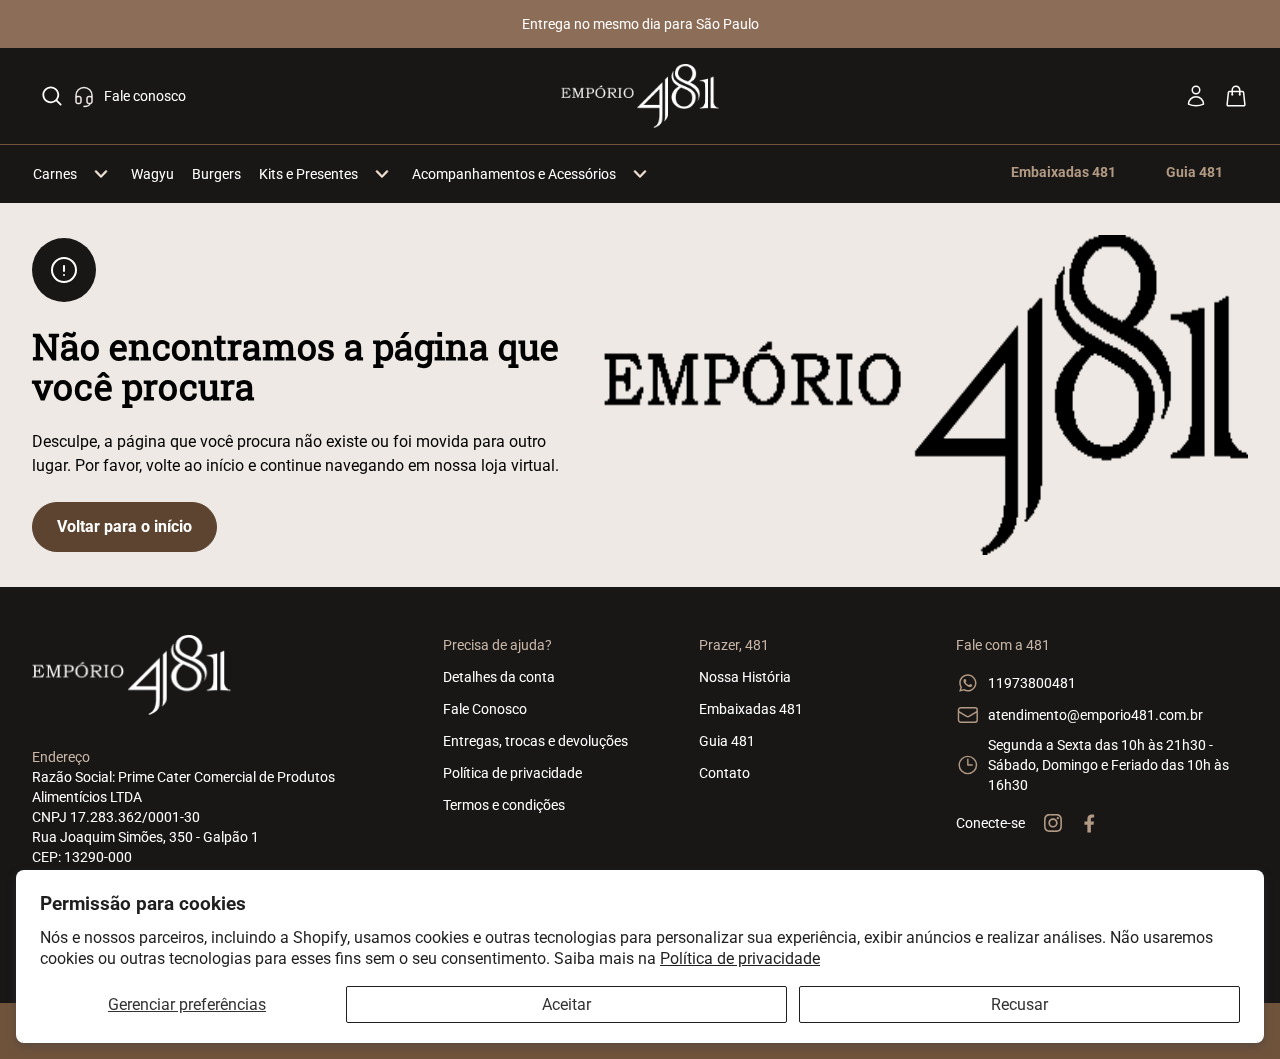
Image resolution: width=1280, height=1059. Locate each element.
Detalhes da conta (499, 677)
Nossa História (745, 677)
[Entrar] (1196, 96)
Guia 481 (727, 741)
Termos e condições (504, 805)
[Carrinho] (1236, 96)
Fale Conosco (485, 709)
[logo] (640, 96)
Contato (724, 773)
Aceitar (566, 1004)
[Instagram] (1053, 823)
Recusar (1019, 1004)
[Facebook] (1089, 823)
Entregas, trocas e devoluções (535, 741)
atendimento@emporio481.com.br (1095, 715)
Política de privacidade (740, 958)
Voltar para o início (124, 526)
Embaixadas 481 (751, 709)
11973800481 (1032, 683)
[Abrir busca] (52, 96)
